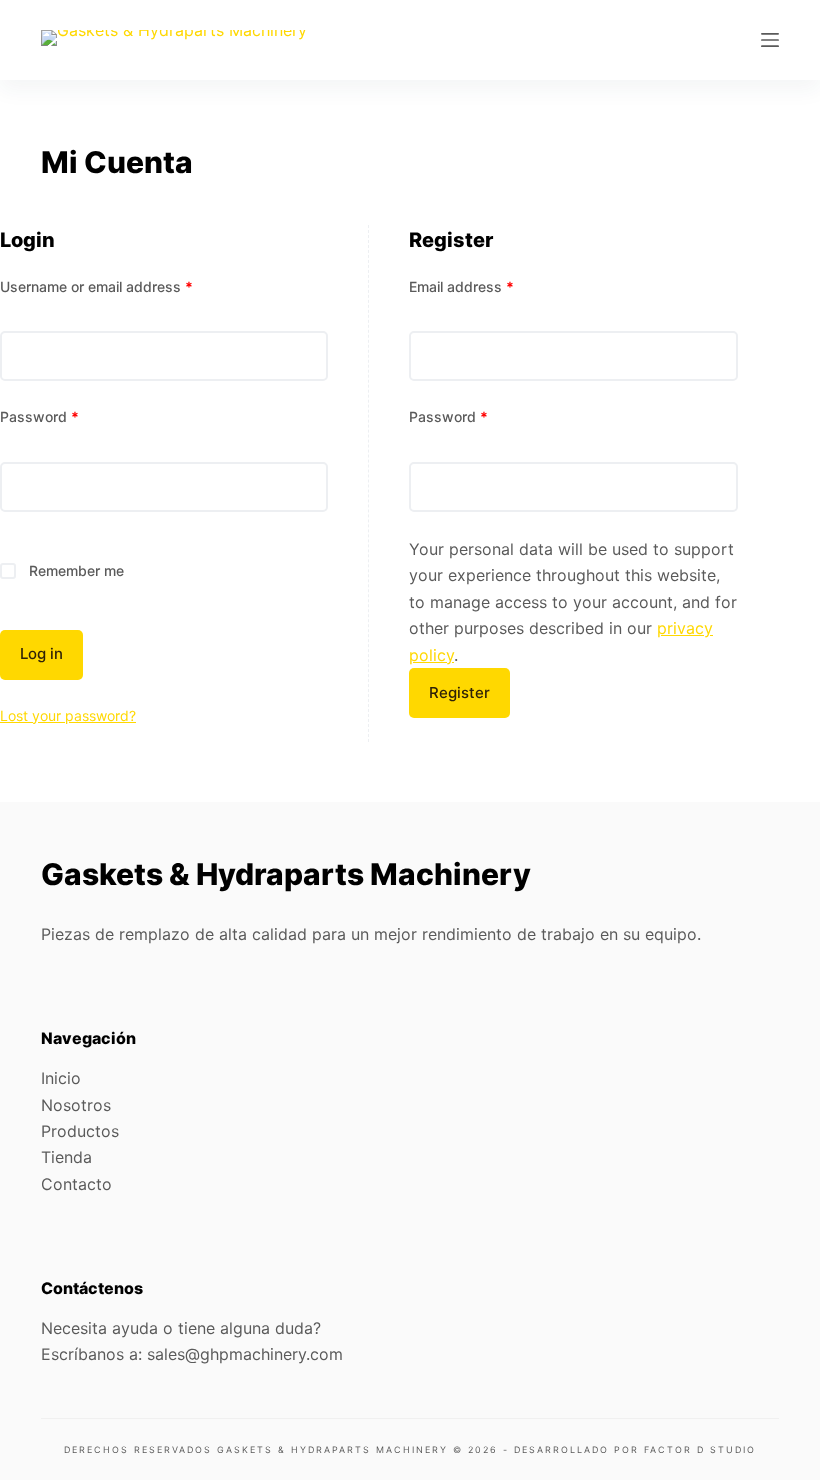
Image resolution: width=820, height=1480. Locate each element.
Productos (80, 1131)
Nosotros (76, 1105)
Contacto (76, 1184)
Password (39, 416)
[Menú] (770, 40)
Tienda (66, 1157)
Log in (41, 653)
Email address (461, 286)
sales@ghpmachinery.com (245, 1354)
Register (459, 692)
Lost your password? (68, 715)
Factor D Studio (700, 1449)
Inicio (61, 1078)
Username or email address (96, 286)
